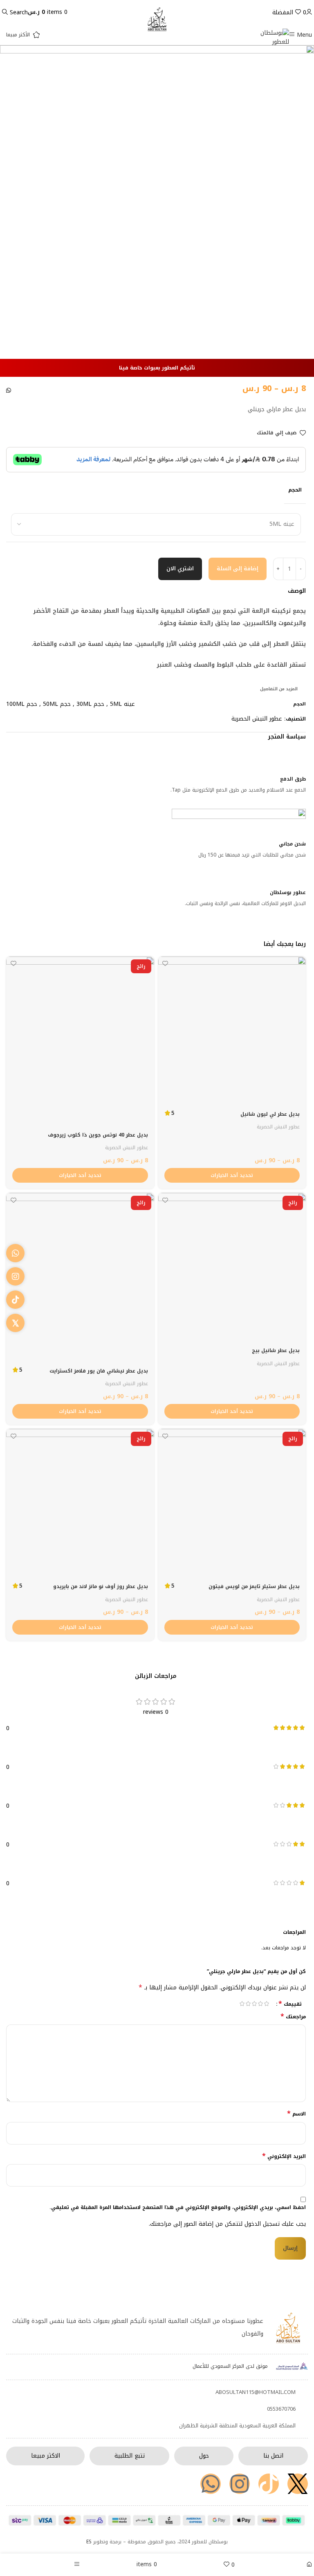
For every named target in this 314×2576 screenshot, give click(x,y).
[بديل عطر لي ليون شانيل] (232, 1030)
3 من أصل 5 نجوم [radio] (255, 2004)
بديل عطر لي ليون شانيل (270, 1114)
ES (89, 2542)
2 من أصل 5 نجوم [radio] (261, 2004)
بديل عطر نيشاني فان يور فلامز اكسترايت (99, 1371)
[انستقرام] (15, 1276)
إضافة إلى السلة (238, 568)
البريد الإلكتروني (284, 2157)
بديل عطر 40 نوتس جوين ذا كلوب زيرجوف (98, 1135)
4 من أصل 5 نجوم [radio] (248, 2004)
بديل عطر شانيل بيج (276, 1350)
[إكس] (15, 1323)
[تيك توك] (15, 1300)
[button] (9, 393)
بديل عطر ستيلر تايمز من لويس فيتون (254, 1586)
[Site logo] (274, 37)
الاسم (296, 2114)
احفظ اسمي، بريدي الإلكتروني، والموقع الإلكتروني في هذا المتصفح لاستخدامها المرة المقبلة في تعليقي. (178, 2208)
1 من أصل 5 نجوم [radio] (267, 2004)
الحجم (295, 490)
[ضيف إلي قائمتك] (165, 964)
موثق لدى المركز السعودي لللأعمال (230, 2366)
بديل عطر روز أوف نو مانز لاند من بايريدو (101, 1586)
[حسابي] (309, 12)
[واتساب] (15, 1253)
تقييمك (290, 2004)
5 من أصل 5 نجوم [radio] (242, 2004)
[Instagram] (240, 2484)
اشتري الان (180, 568)
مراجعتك (293, 2017)
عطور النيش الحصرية (257, 719)
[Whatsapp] (211, 2484)
